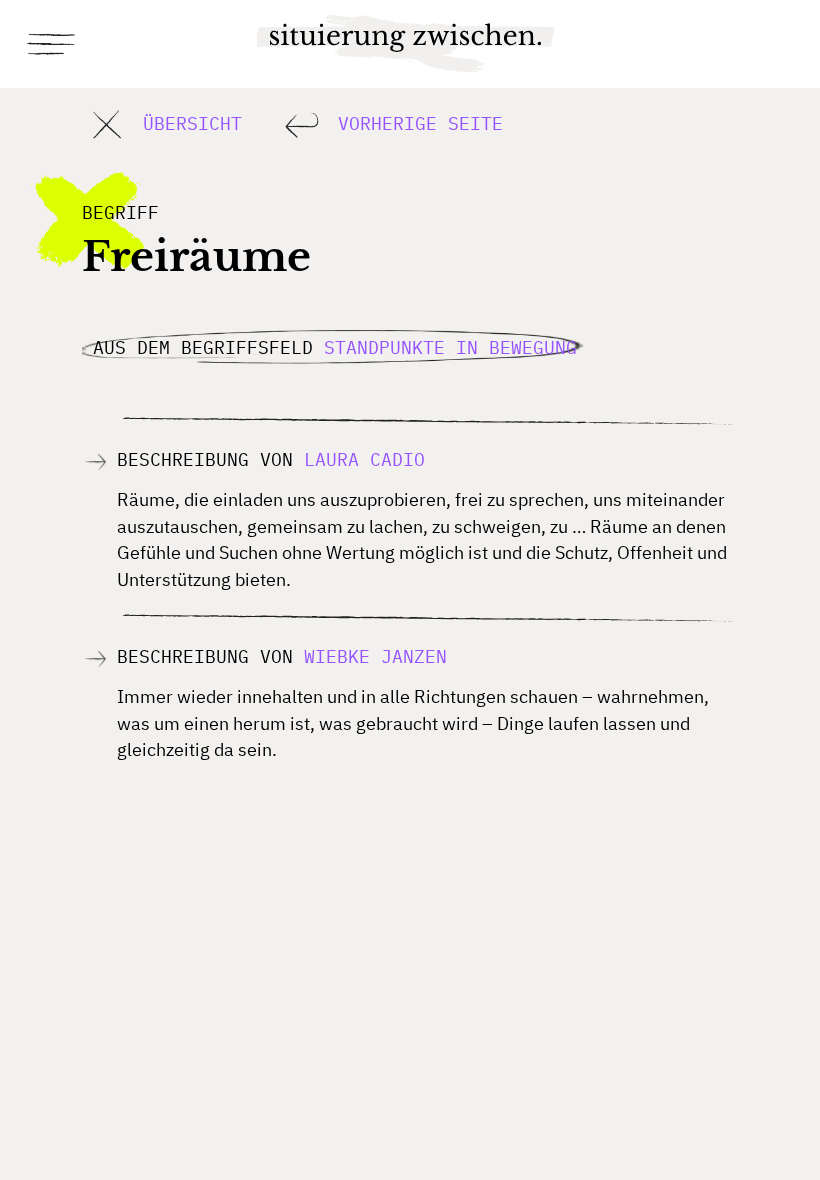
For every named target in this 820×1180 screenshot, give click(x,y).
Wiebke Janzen (375, 656)
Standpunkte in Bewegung (450, 346)
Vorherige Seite (415, 122)
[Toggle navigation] (52, 44)
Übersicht (187, 122)
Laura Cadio (364, 459)
